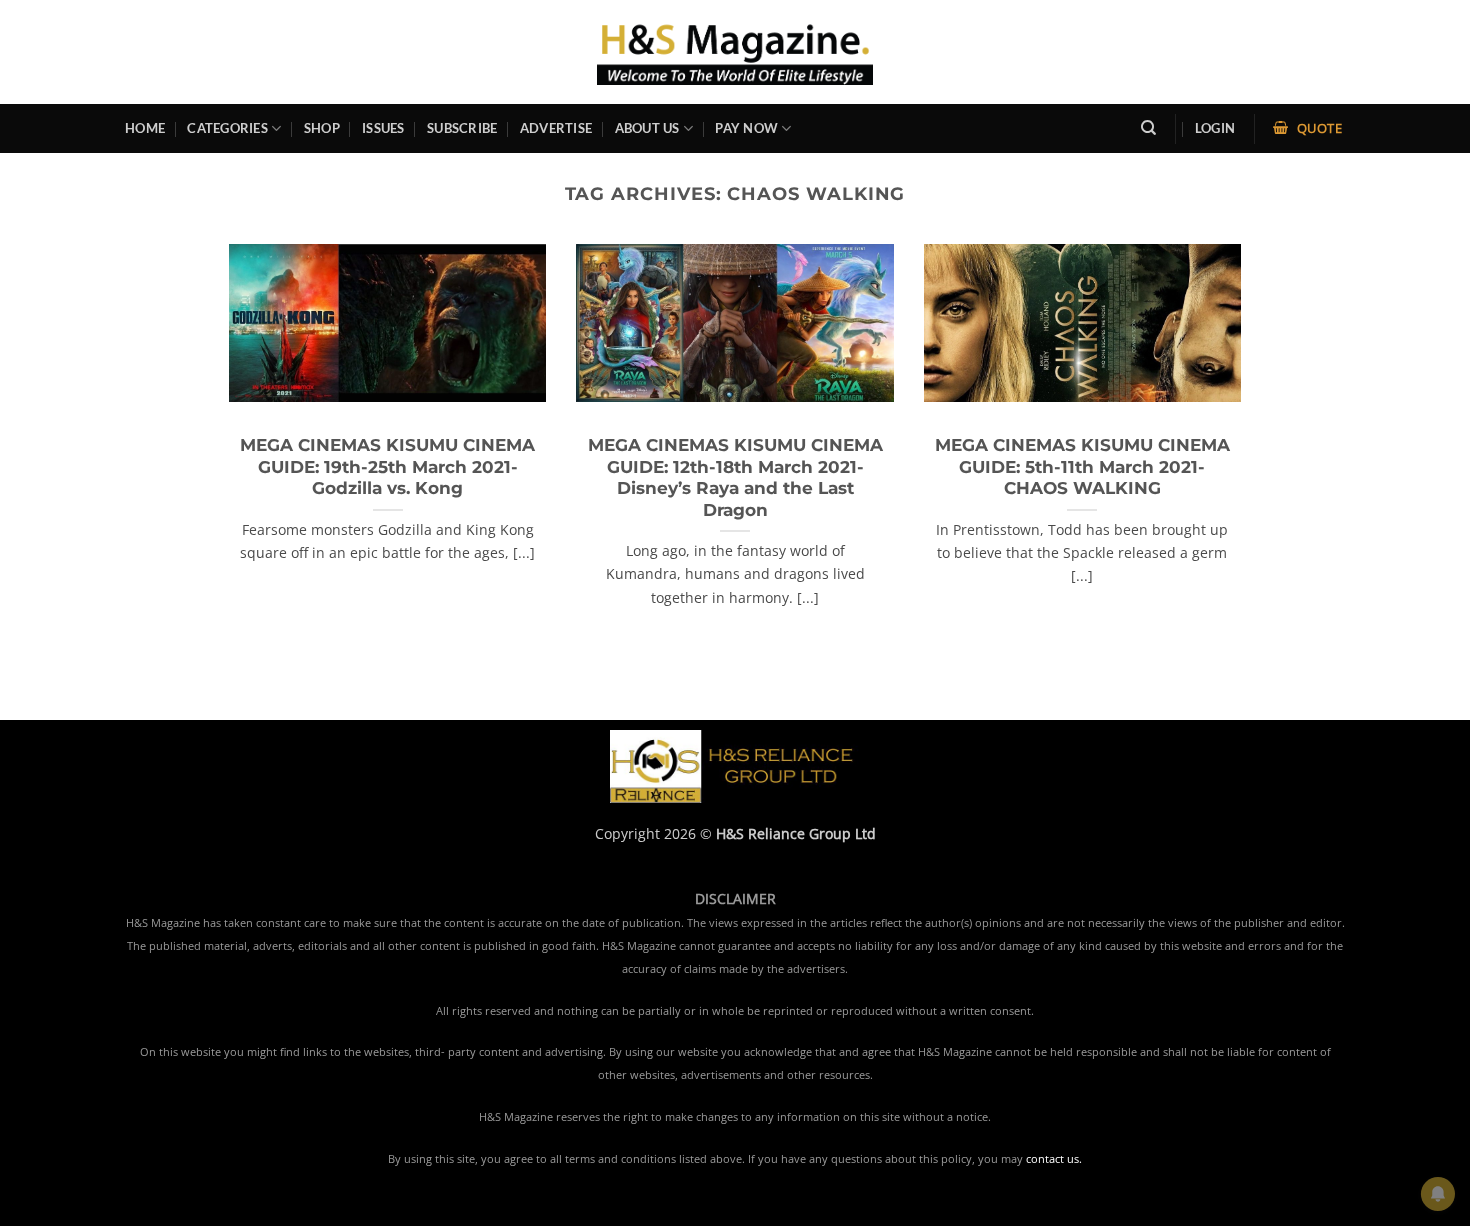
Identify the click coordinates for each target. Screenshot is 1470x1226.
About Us (647, 128)
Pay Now (746, 128)
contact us (1052, 1159)
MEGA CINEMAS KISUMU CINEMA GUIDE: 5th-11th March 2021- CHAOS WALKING (1082, 466)
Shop (322, 128)
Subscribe (462, 128)
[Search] (1148, 128)
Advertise (556, 128)
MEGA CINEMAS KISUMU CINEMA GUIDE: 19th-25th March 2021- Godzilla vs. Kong (387, 466)
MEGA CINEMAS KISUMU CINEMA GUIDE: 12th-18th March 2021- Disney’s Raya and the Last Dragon (735, 477)
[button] (1215, 128)
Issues (383, 128)
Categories (227, 128)
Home (145, 128)
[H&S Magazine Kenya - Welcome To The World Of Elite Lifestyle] (735, 51)
